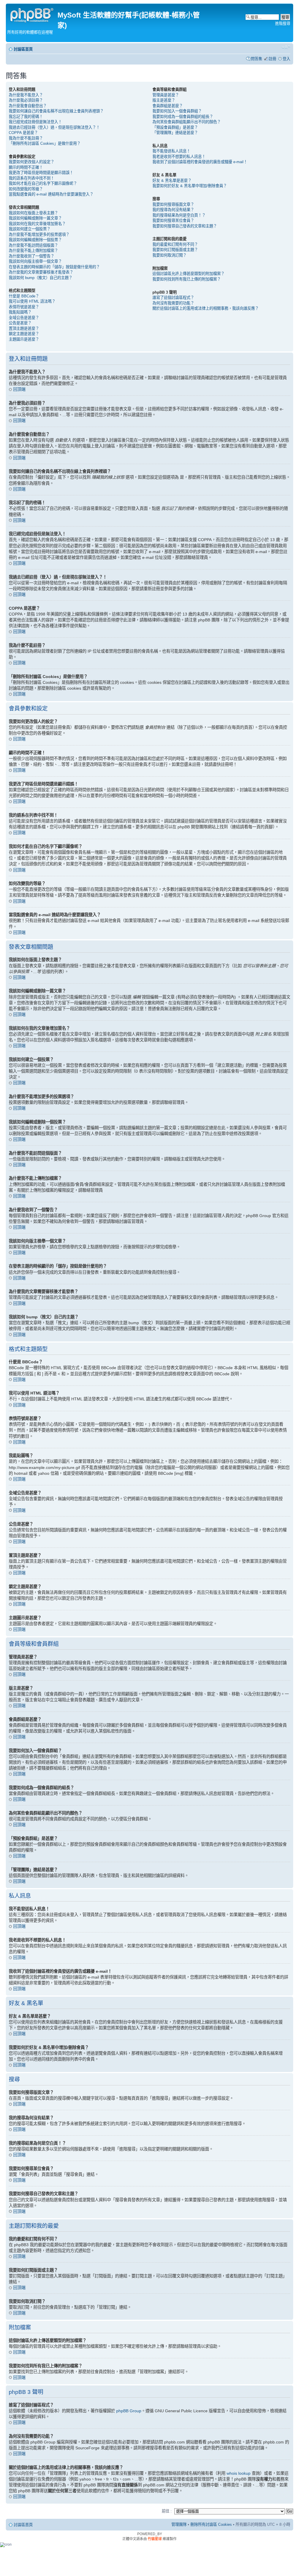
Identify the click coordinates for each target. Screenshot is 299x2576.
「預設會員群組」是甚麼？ (175, 127)
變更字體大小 (286, 47)
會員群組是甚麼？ (168, 106)
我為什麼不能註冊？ (26, 138)
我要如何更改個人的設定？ (32, 162)
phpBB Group (129, 2411)
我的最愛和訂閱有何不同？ (175, 244)
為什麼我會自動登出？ (28, 106)
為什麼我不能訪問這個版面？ (33, 245)
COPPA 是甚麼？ (23, 133)
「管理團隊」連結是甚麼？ (175, 133)
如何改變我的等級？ (26, 189)
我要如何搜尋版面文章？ (173, 204)
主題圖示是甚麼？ (24, 339)
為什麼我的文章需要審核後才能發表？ (41, 272)
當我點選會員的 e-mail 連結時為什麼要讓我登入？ (51, 194)
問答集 (257, 59)
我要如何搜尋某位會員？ (173, 221)
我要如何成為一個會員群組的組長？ (183, 117)
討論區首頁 (23, 49)
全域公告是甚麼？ (24, 318)
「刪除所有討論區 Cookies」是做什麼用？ (45, 143)
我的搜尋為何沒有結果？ (173, 210)
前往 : (167, 2511)
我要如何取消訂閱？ (170, 255)
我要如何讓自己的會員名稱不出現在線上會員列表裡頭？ (56, 111)
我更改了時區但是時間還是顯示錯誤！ (41, 173)
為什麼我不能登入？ (26, 95)
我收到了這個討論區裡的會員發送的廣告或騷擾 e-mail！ (200, 162)
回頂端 (19, 389)
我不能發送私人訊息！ (171, 151)
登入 (286, 59)
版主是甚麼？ (164, 100)
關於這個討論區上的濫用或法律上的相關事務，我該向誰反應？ (206, 308)
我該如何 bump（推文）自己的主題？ (41, 278)
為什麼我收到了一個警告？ (32, 256)
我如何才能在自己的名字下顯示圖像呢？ (43, 183)
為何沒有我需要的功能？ (173, 303)
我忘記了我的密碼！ (26, 117)
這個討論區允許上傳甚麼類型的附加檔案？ (188, 274)
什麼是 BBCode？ (24, 296)
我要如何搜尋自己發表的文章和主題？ (185, 226)
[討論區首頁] (32, 14)
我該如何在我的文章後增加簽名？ (37, 224)
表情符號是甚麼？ (24, 307)
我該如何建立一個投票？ (30, 229)
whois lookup (239, 2473)
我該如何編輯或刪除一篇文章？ (35, 218)
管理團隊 (179, 2524)
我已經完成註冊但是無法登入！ (35, 122)
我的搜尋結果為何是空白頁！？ (179, 215)
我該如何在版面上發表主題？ (33, 213)
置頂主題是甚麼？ (24, 328)
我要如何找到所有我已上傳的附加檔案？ (187, 279)
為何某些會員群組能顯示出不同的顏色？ (187, 122)
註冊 (272, 59)
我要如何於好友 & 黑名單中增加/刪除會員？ (190, 186)
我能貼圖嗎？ (20, 312)
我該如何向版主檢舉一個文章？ (35, 261)
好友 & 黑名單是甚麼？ (172, 181)
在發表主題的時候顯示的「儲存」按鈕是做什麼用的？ (54, 267)
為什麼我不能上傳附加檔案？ (33, 251)
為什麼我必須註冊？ (26, 100)
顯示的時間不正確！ (26, 167)
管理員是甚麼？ (166, 95)
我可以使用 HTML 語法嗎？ (32, 301)
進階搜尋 (283, 23)
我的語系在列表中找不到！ (32, 178)
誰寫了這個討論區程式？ (173, 298)
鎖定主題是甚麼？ (24, 334)
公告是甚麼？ (20, 323)
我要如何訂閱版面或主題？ (175, 250)
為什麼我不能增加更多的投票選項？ (39, 235)
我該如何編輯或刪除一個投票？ (35, 240)
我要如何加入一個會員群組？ (177, 111)
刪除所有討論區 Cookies (211, 2524)
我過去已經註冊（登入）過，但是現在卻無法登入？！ (54, 127)
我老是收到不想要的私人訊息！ (179, 157)
